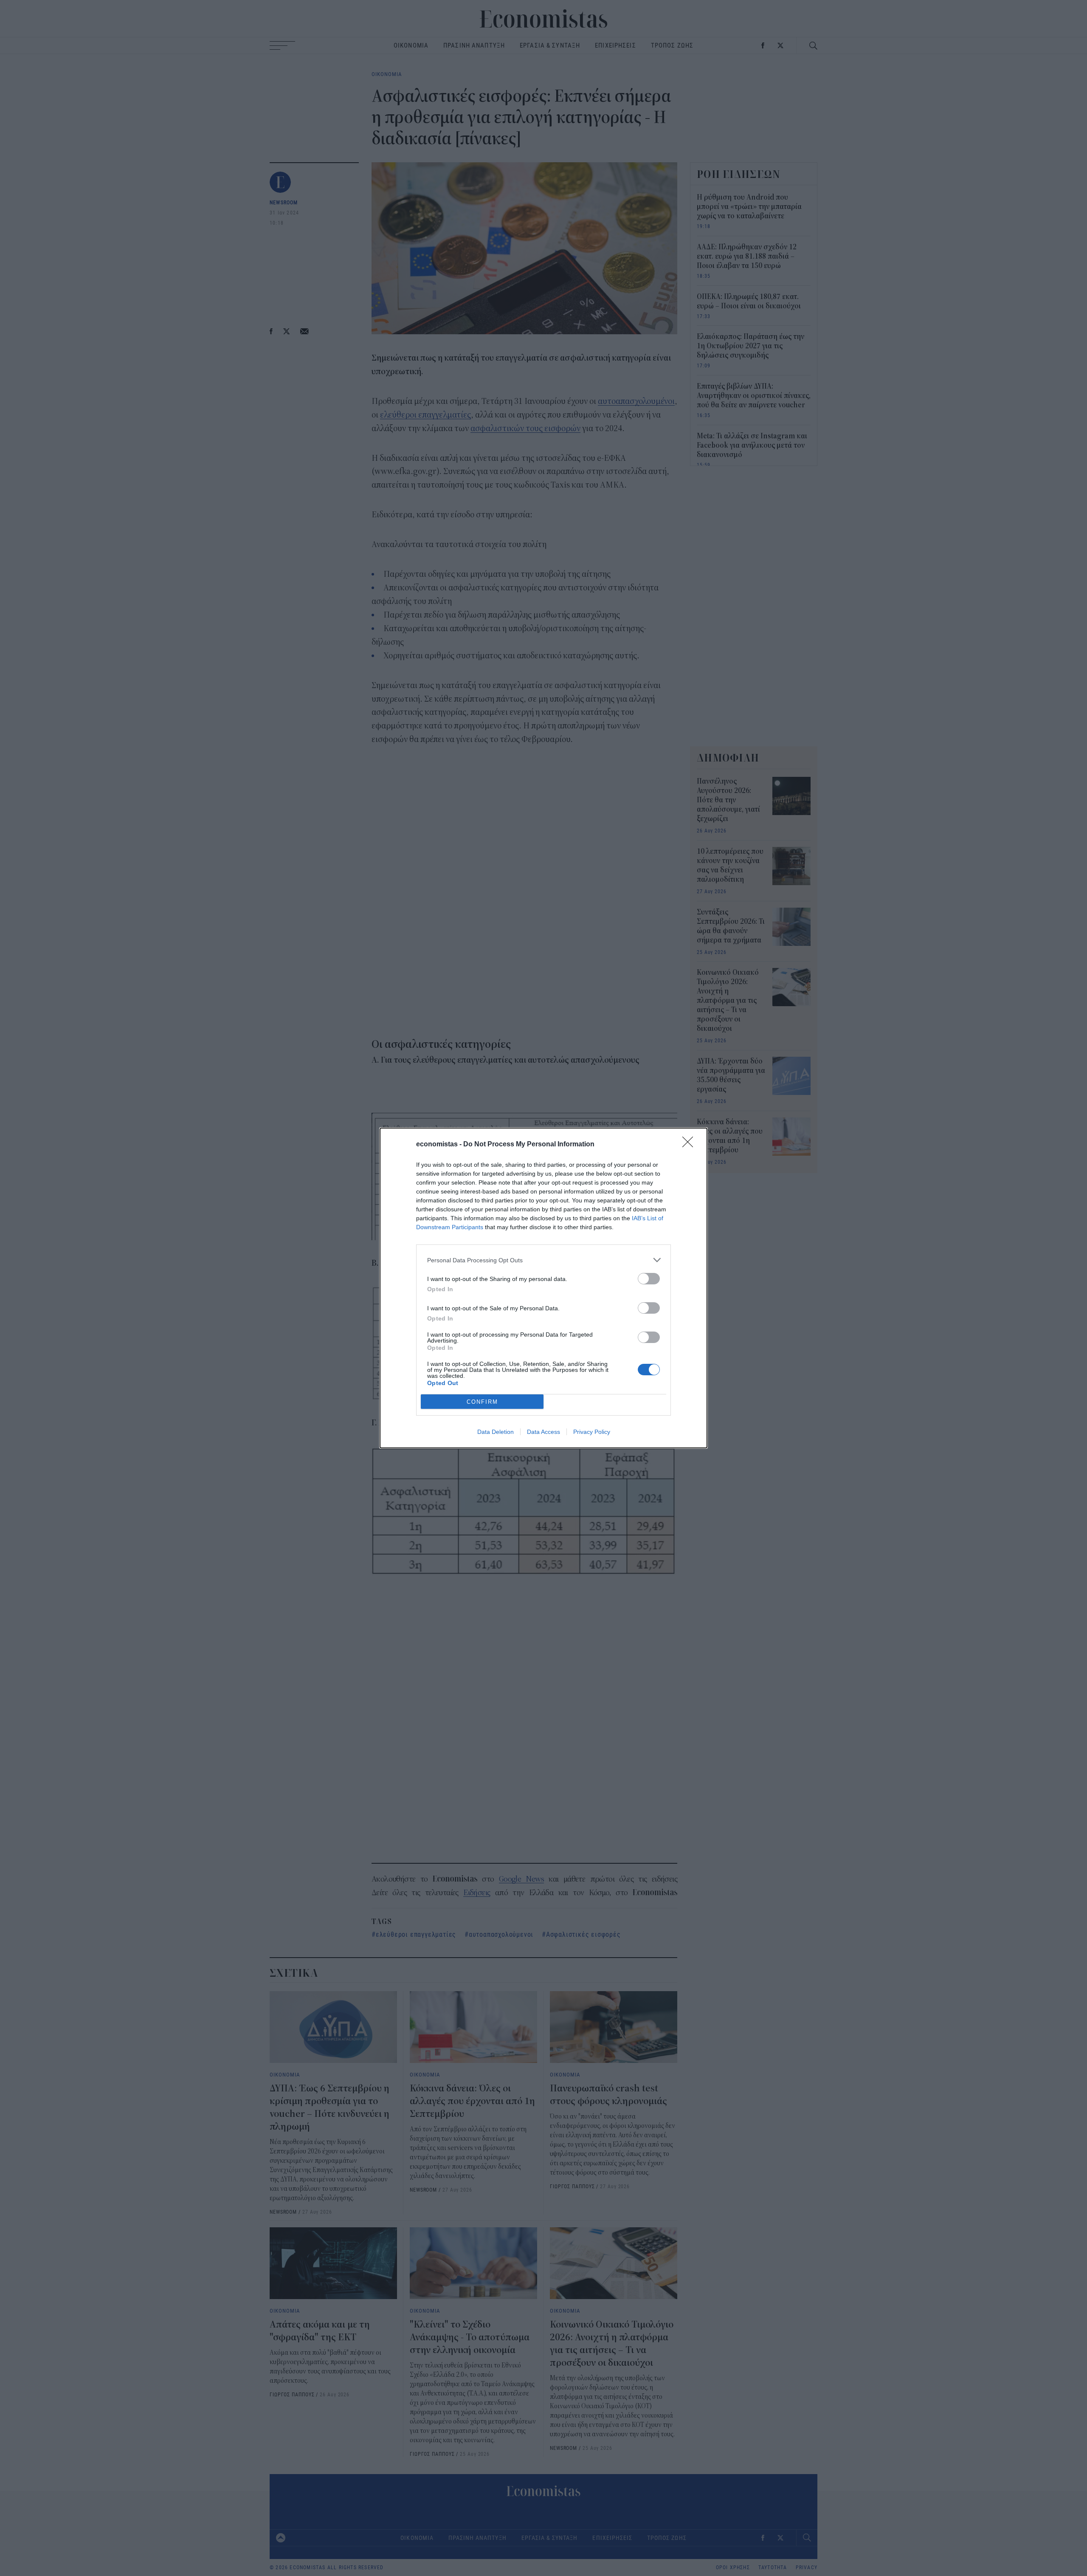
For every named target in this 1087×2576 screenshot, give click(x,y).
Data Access (543, 1432)
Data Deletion (496, 1432)
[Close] (690, 1145)
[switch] (649, 1279)
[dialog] (543, 1288)
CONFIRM (482, 1402)
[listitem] (543, 1260)
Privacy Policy (592, 1432)
